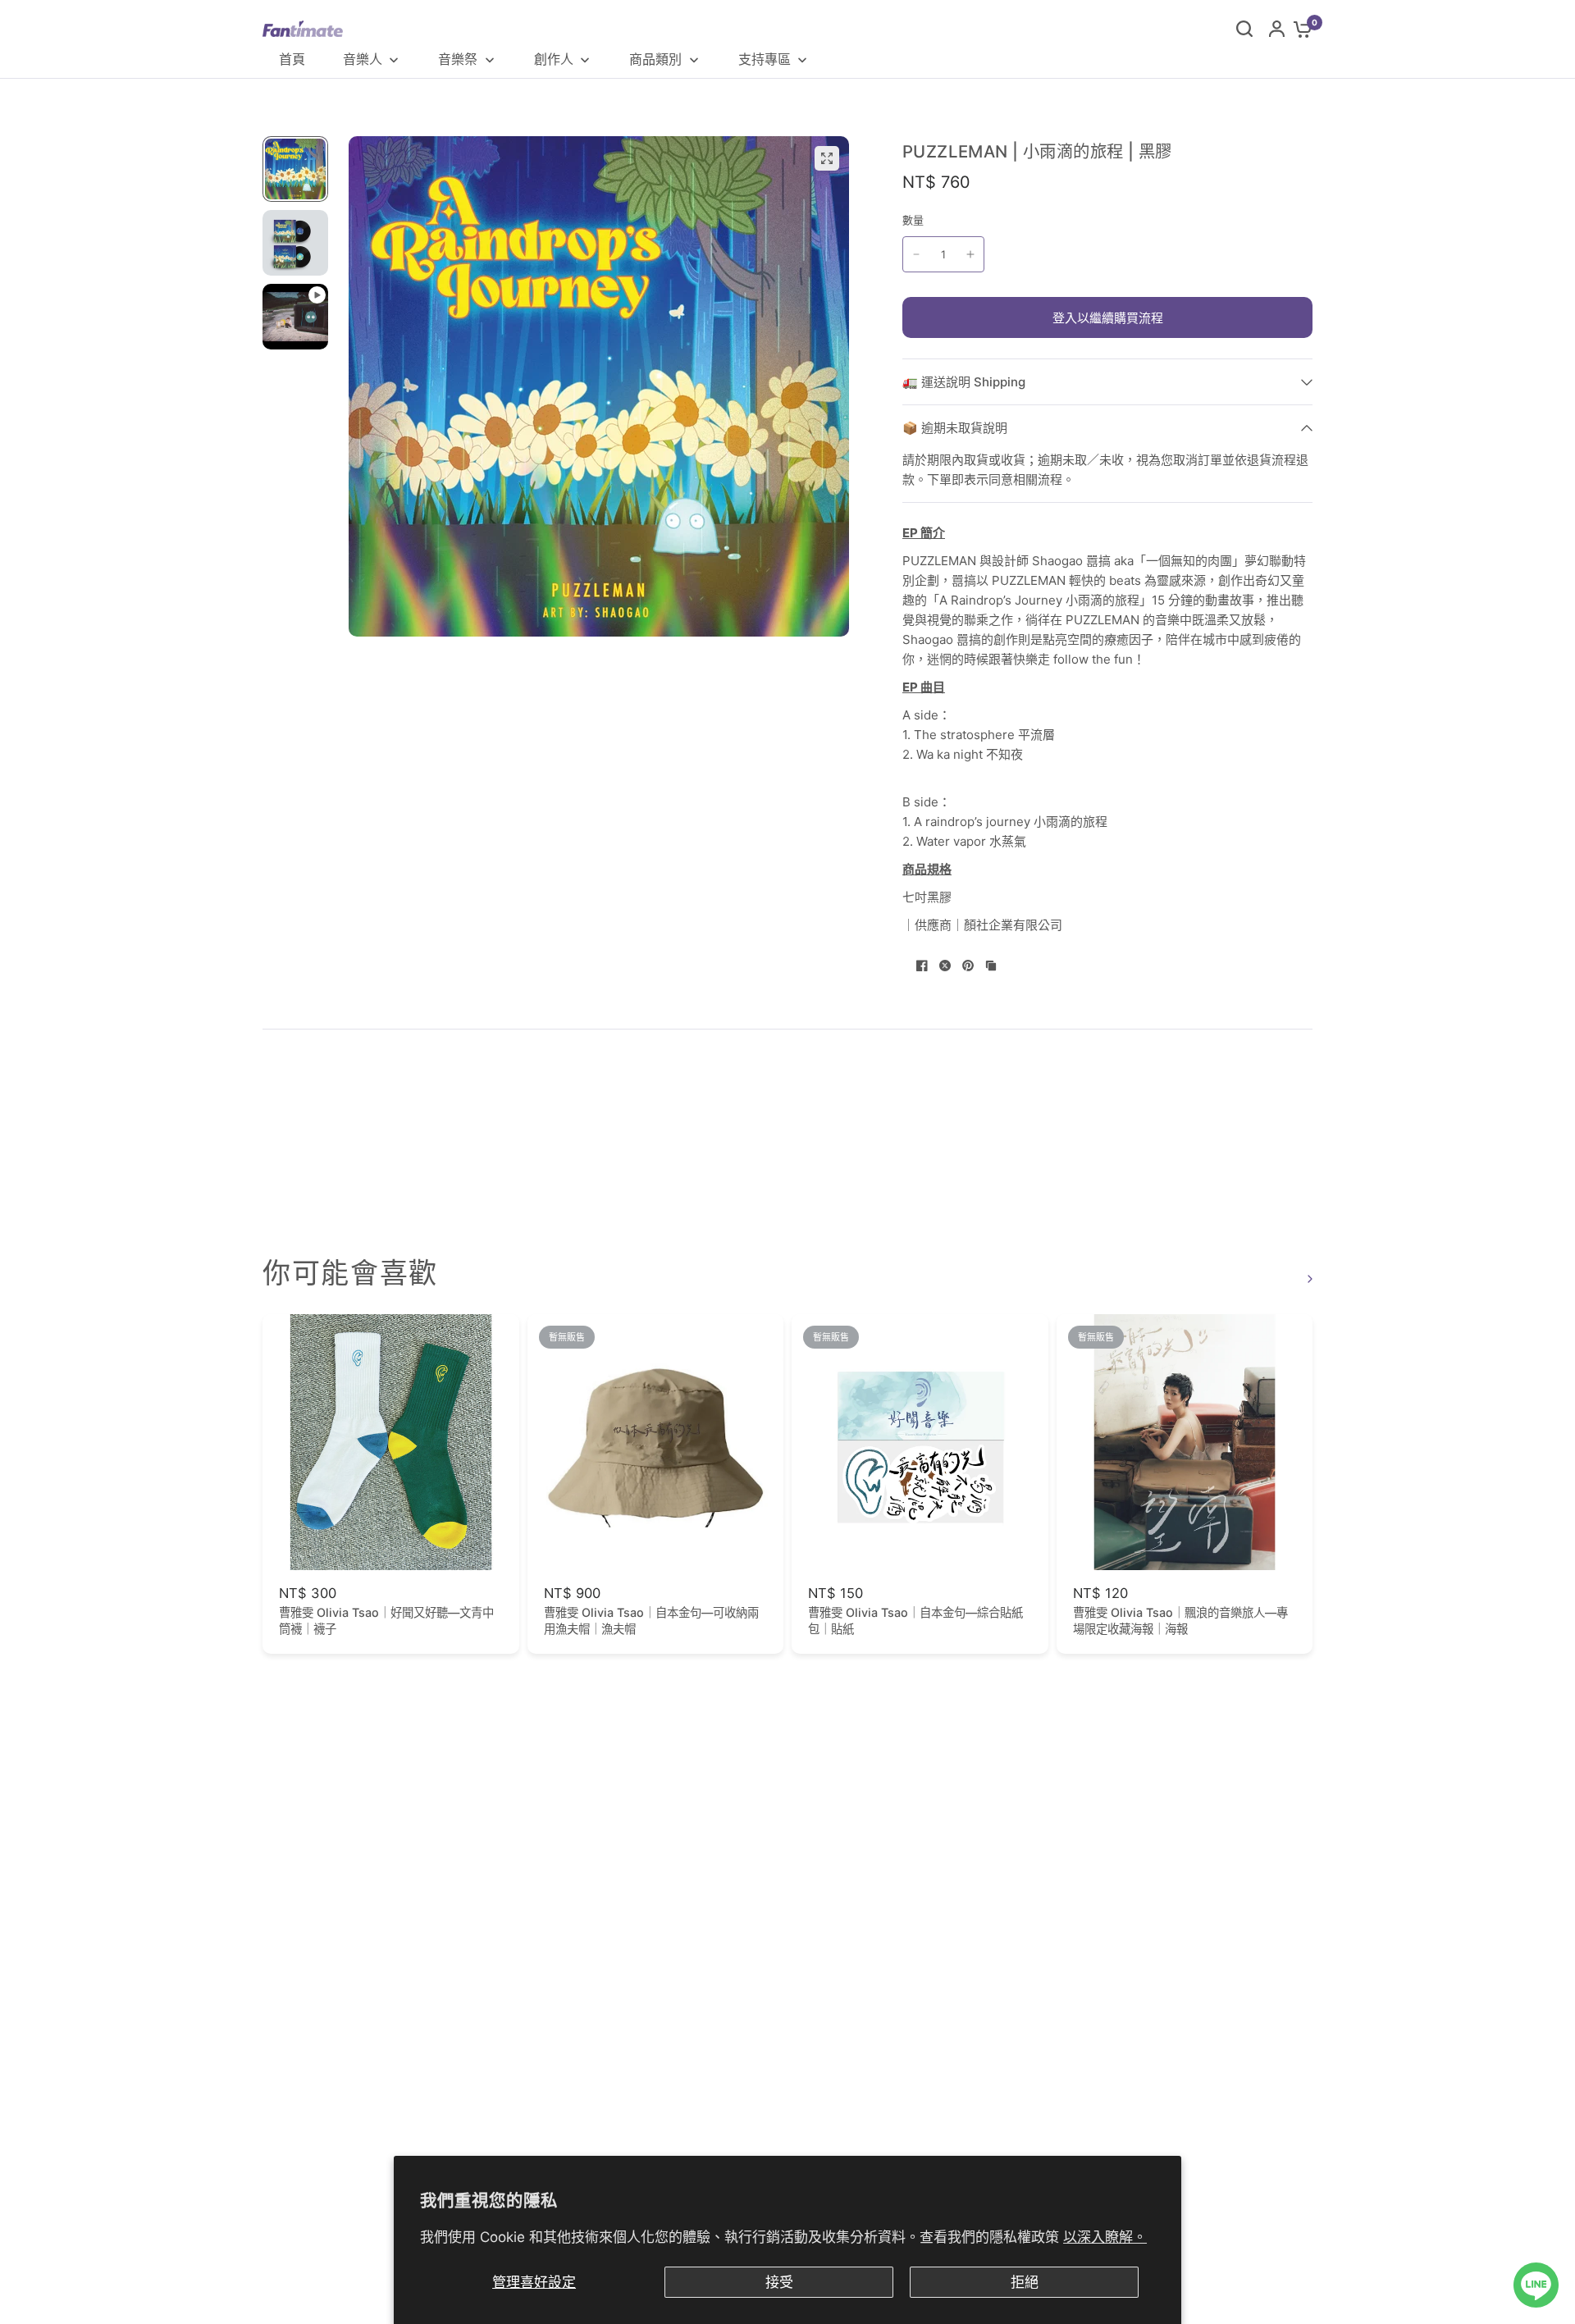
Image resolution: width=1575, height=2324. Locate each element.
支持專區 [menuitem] (765, 59)
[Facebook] (922, 966)
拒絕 (1025, 2282)
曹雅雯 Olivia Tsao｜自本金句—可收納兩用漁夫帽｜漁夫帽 (651, 1621)
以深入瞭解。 (1105, 2237)
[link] (1308, 1278)
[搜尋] (1244, 29)
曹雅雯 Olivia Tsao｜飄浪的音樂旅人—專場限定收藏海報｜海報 (1180, 1621)
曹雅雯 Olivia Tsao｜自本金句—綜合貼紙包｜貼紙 (915, 1621)
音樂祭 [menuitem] (458, 59)
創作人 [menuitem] (554, 59)
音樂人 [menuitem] (363, 59)
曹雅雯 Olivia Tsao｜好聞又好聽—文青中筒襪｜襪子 (386, 1621)
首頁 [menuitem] (292, 59)
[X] (945, 966)
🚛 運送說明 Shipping (964, 382)
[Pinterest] (968, 966)
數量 (913, 220)
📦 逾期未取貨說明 (955, 428)
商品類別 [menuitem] (655, 59)
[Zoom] (827, 158)
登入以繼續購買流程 (1108, 318)
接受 (779, 2282)
